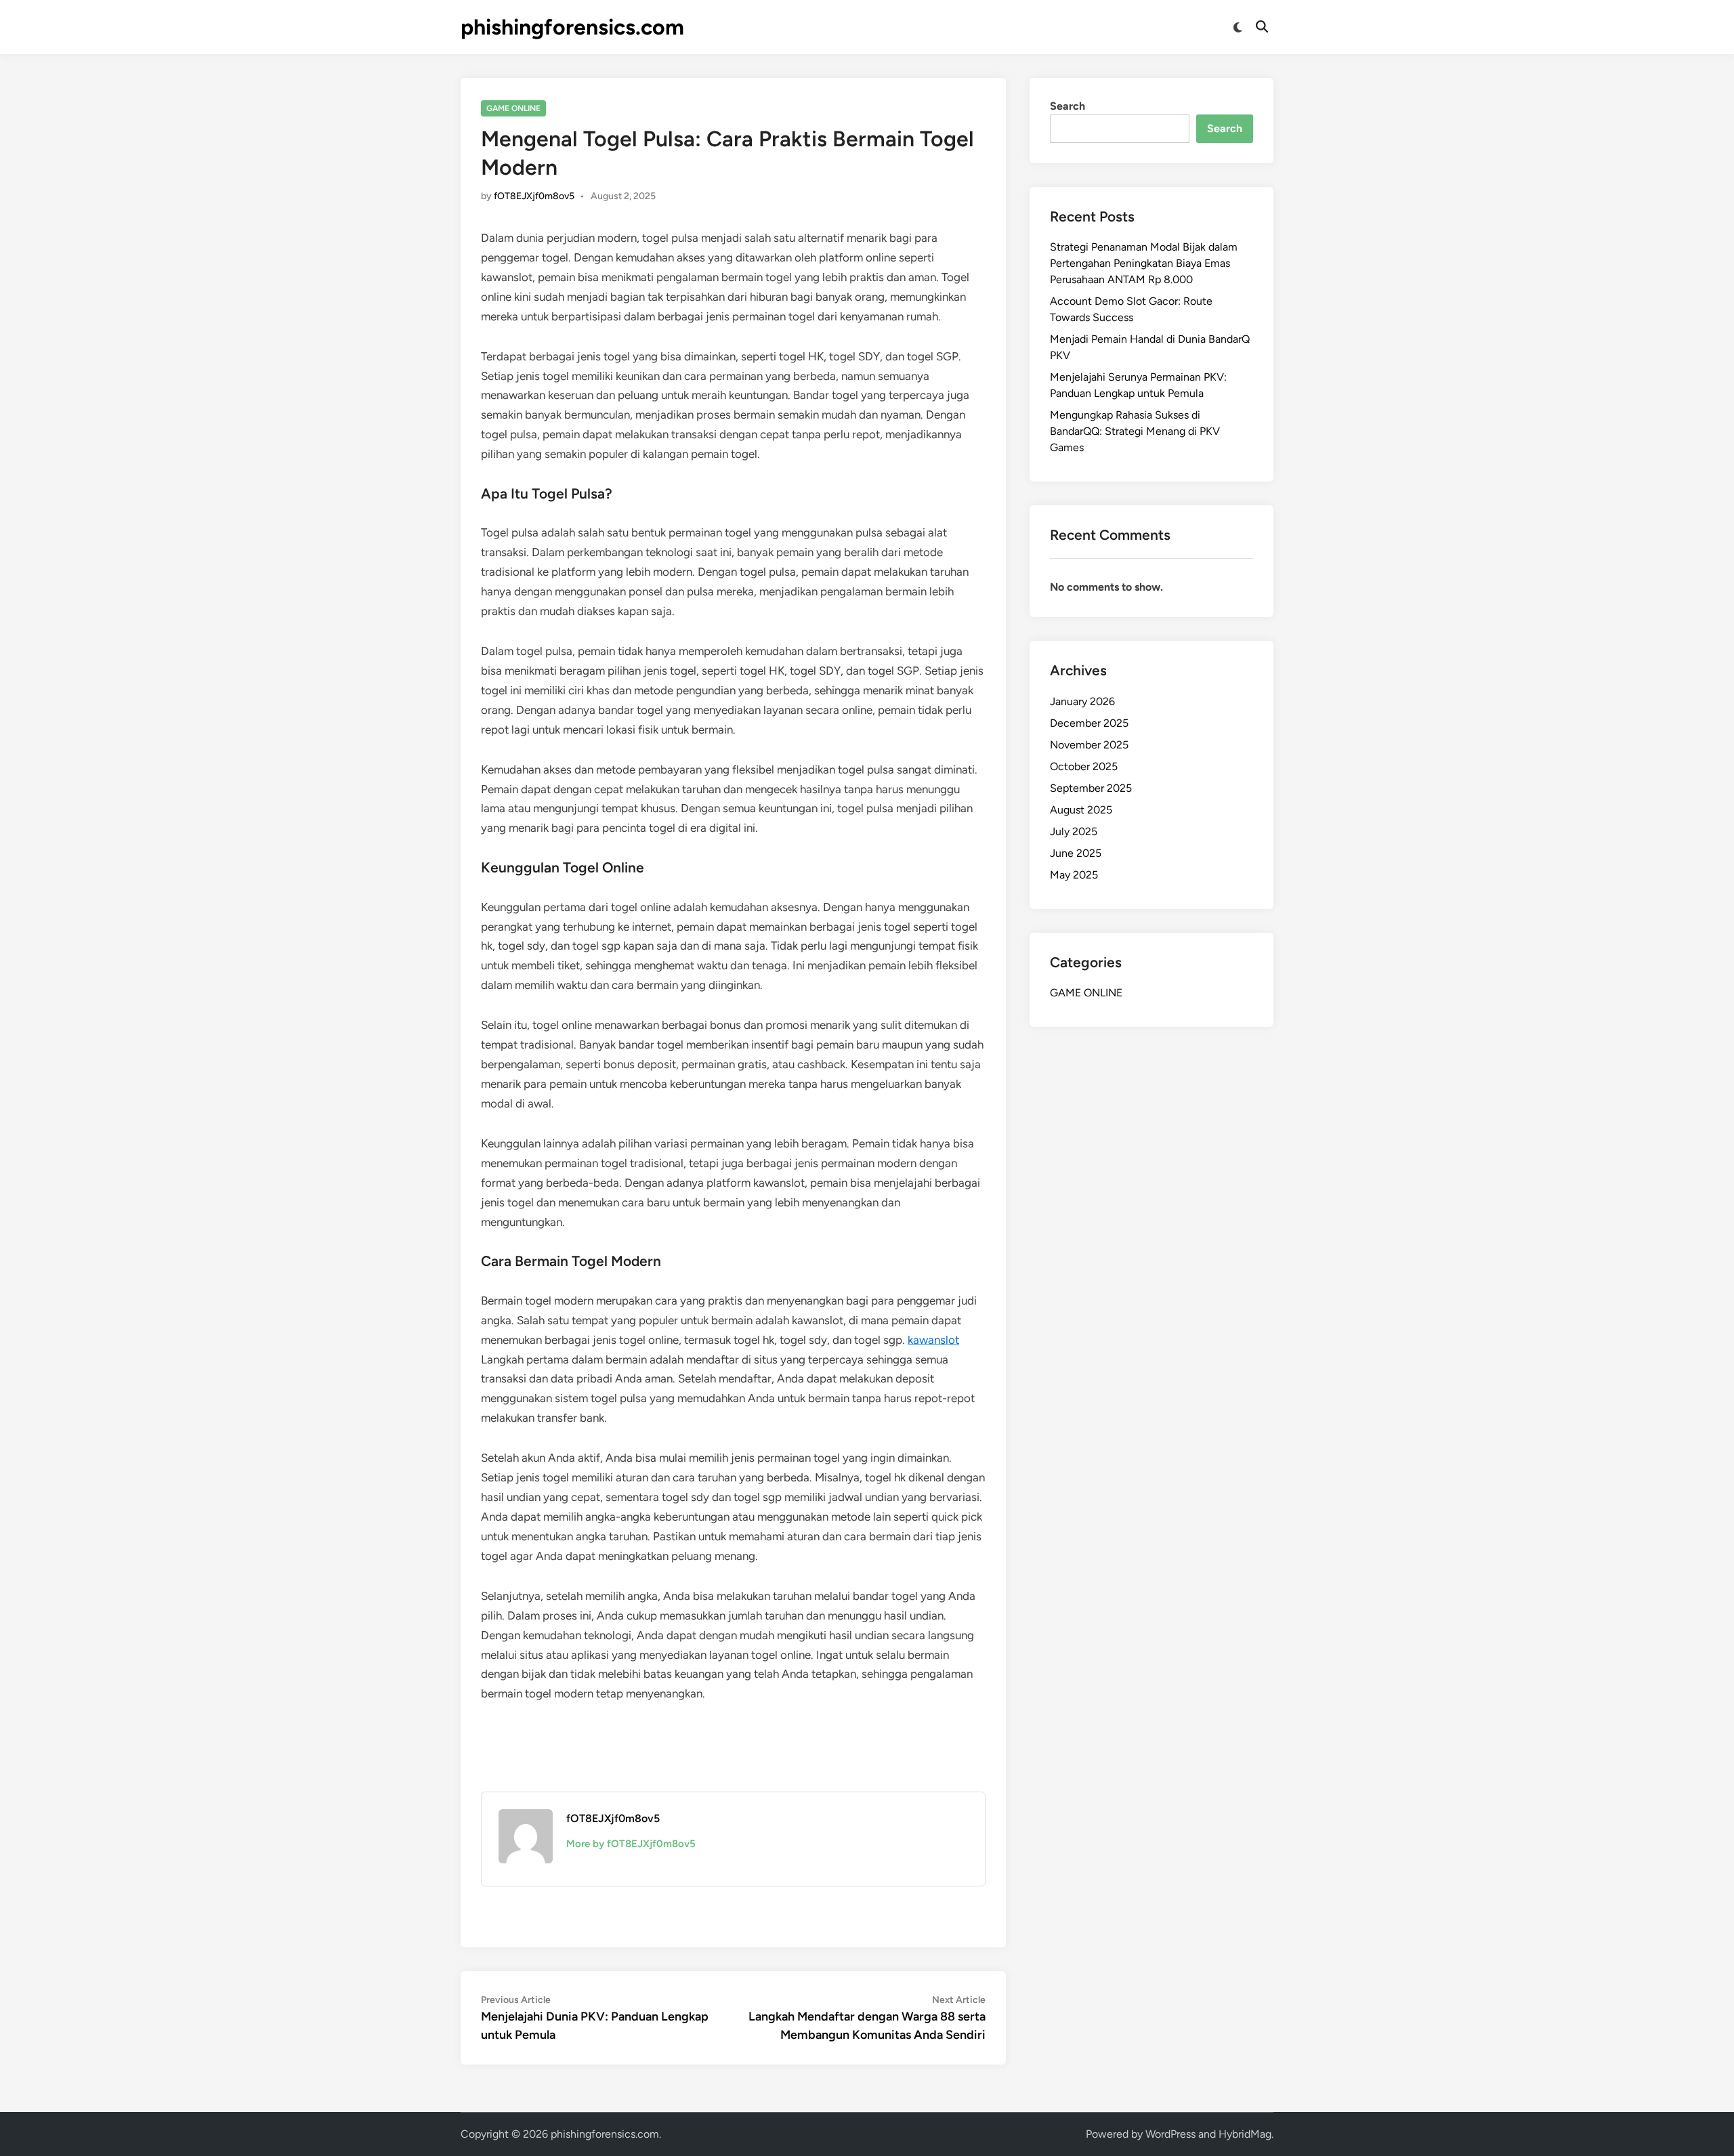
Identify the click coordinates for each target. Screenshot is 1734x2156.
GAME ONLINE (513, 108)
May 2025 (1074, 875)
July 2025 (1074, 831)
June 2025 (1076, 853)
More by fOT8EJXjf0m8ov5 (631, 1844)
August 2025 (1081, 810)
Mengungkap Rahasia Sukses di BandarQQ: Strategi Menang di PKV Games (1135, 431)
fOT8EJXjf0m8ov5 (534, 196)
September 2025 (1091, 788)
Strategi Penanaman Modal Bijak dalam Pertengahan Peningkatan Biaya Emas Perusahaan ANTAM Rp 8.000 (1144, 263)
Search (1067, 106)
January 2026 (1082, 701)
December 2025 (1089, 723)
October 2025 (1084, 766)
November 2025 (1089, 745)
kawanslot (933, 1340)
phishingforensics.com (572, 27)
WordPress (1170, 2134)
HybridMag (1245, 2134)
